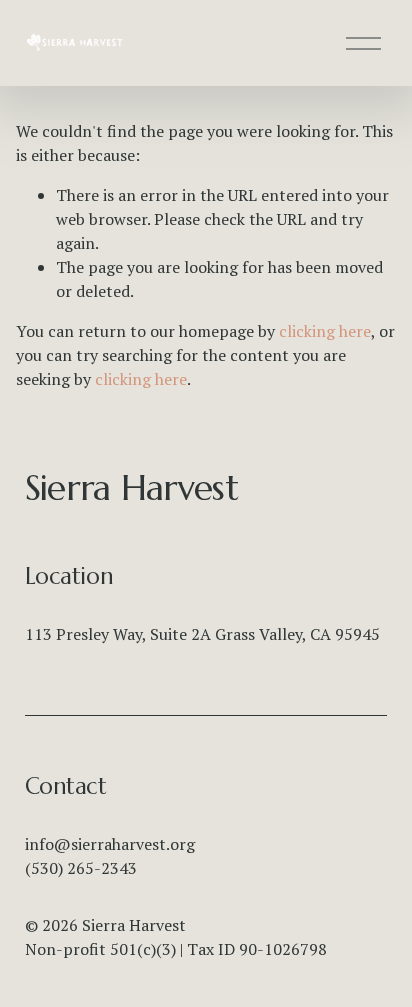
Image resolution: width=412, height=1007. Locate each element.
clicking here (325, 331)
